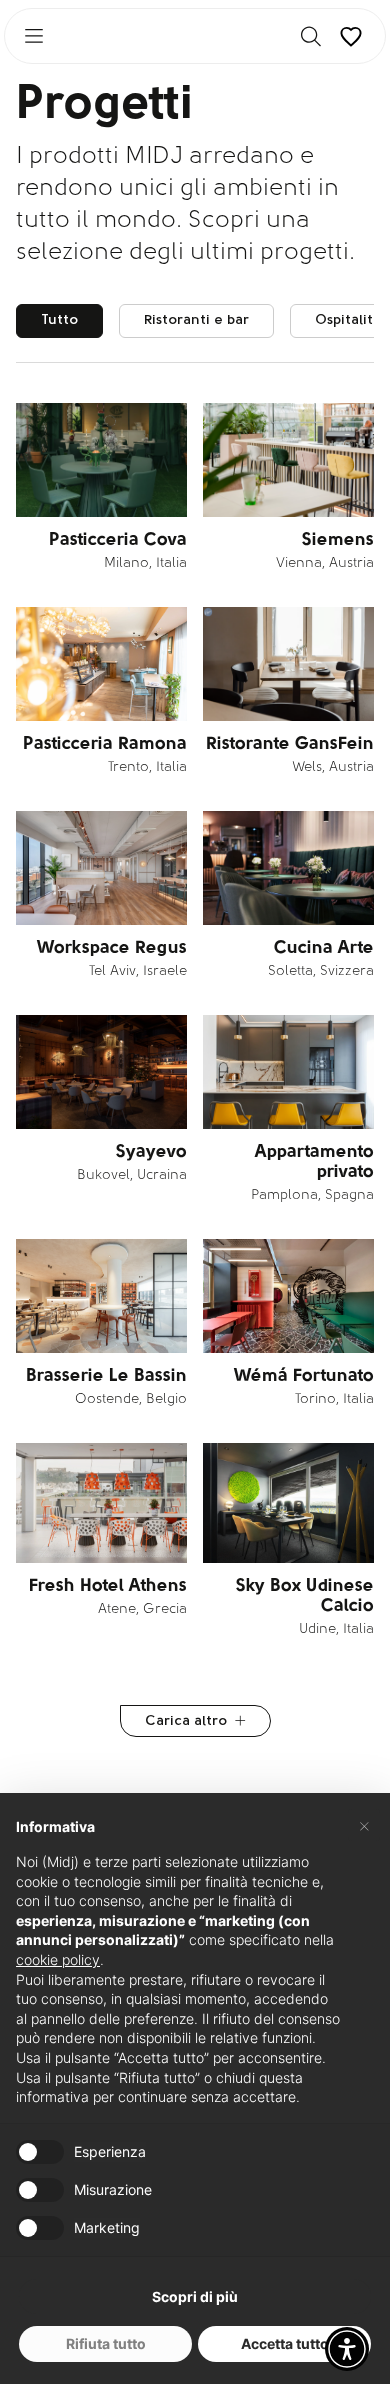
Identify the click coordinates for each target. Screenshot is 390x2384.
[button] (347, 2349)
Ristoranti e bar (196, 320)
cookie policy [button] (58, 1959)
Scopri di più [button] (195, 2296)
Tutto (59, 320)
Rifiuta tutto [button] (106, 2343)
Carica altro (186, 1721)
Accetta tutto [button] (285, 2343)
